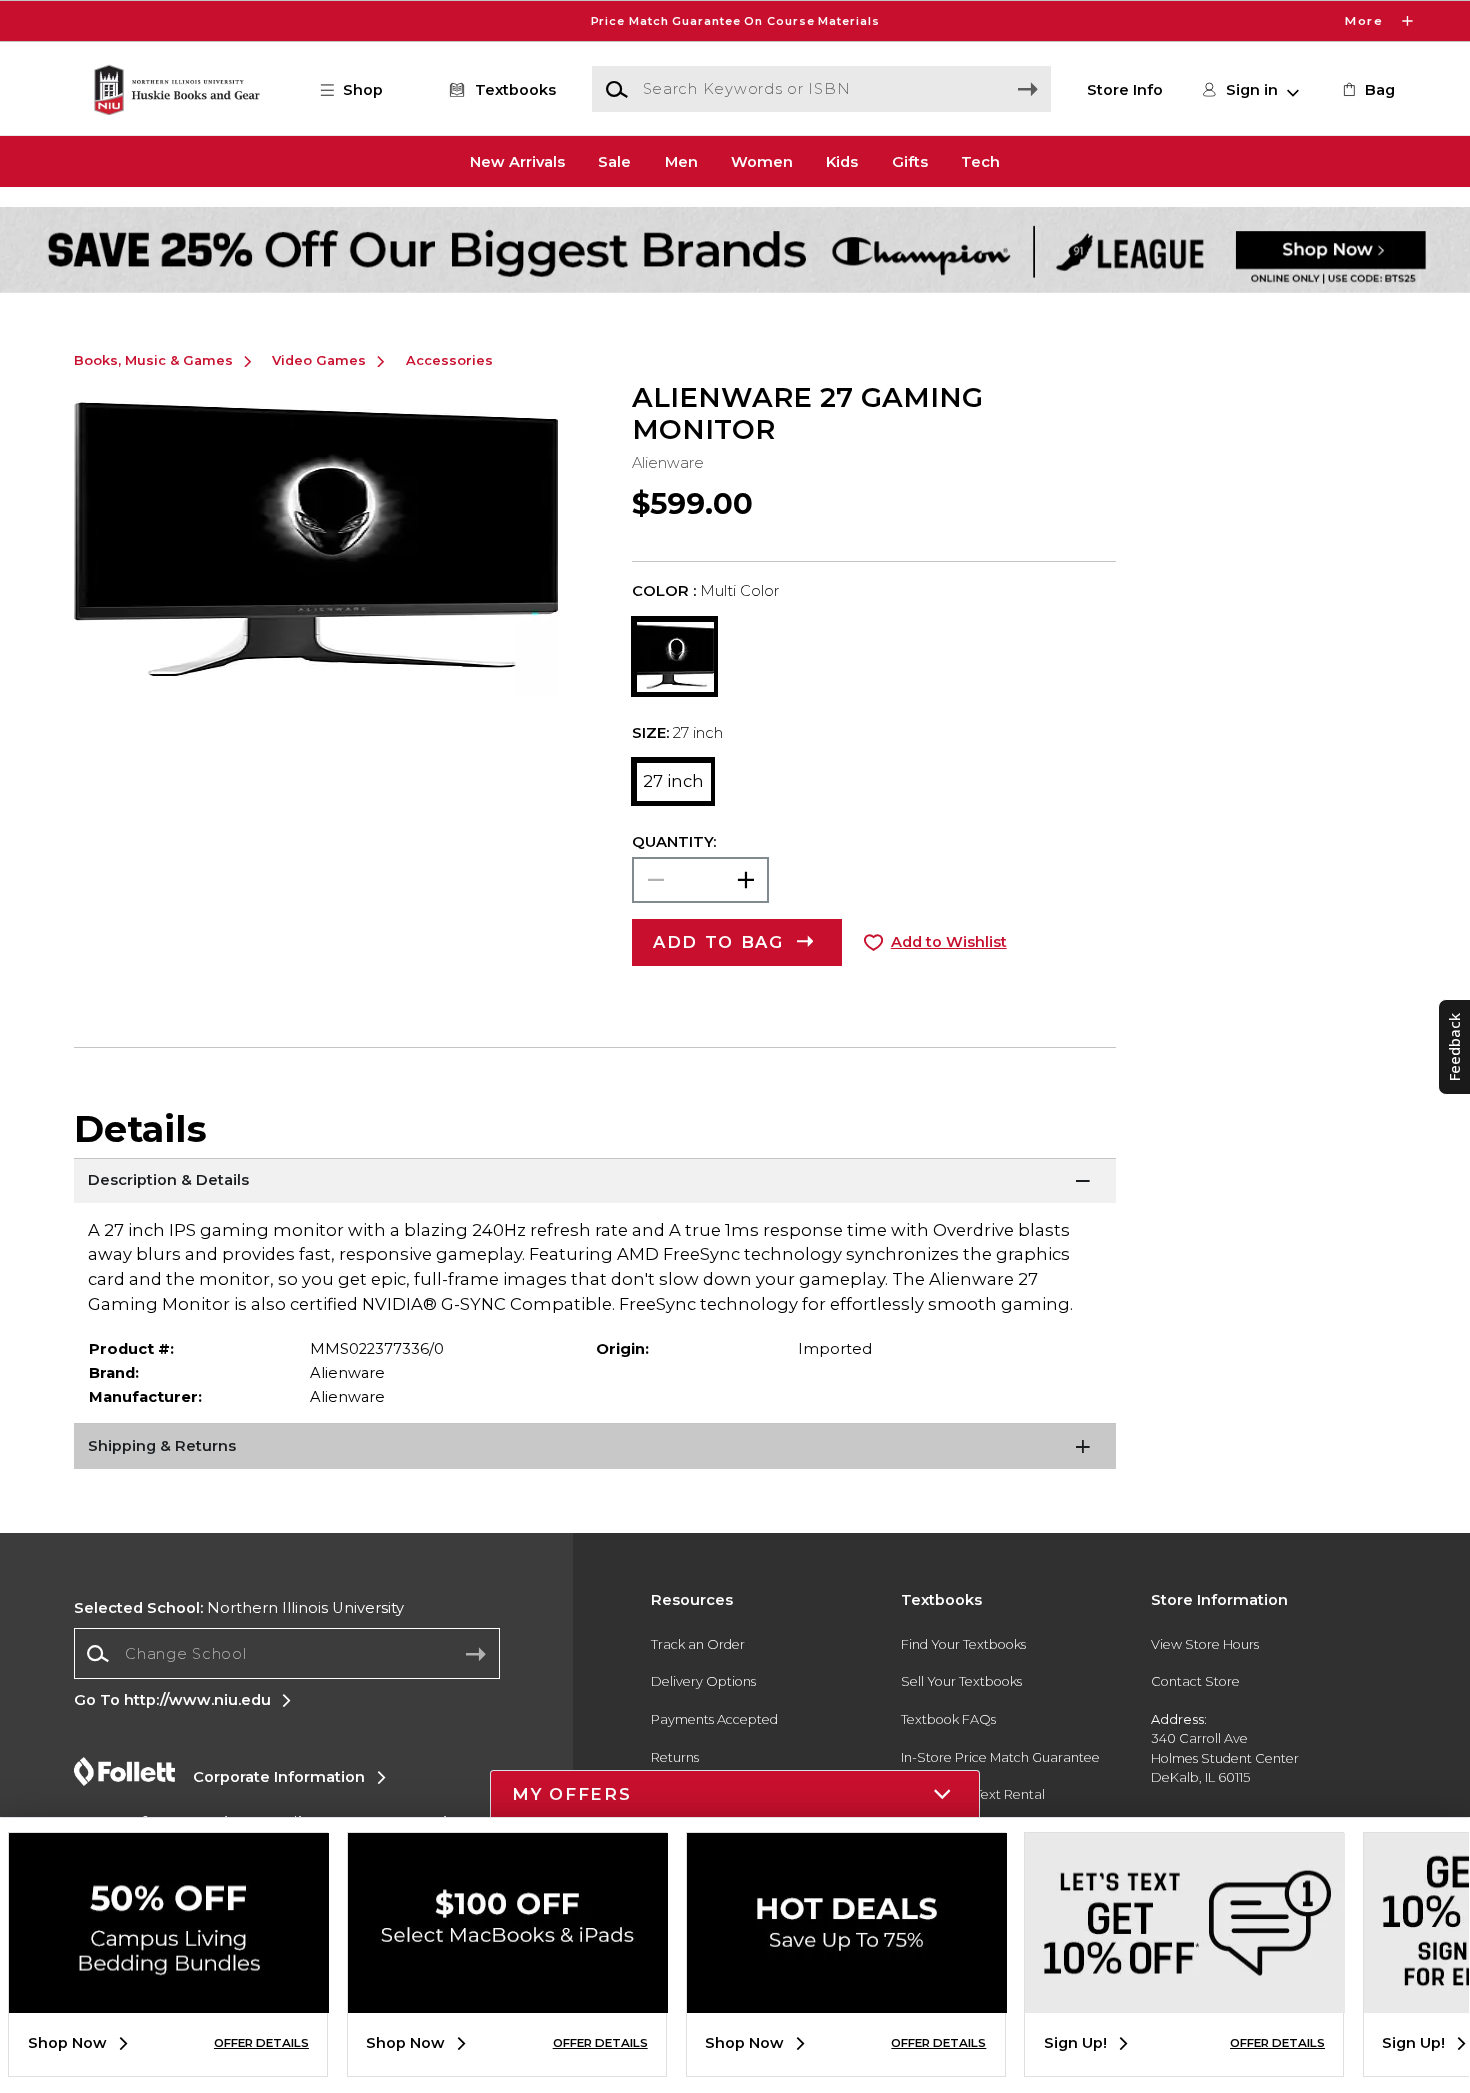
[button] (735, 21)
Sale (614, 161)
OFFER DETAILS (261, 2043)
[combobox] (287, 1653)
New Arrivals (517, 161)
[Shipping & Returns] (595, 1448)
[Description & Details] (595, 1183)
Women (762, 161)
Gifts (910, 161)
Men (681, 161)
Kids (842, 161)
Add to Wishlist (949, 942)
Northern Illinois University (239, 1608)
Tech (980, 161)
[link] (1367, 90)
